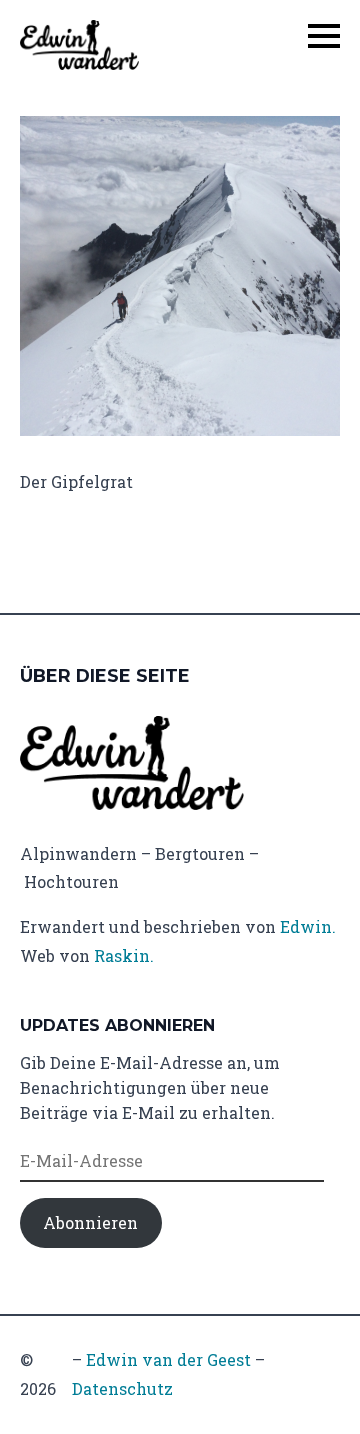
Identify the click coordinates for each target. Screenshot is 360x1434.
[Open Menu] (324, 36)
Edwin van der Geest (168, 1359)
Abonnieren (90, 1222)
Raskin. (124, 955)
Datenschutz (122, 1388)
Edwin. (308, 926)
